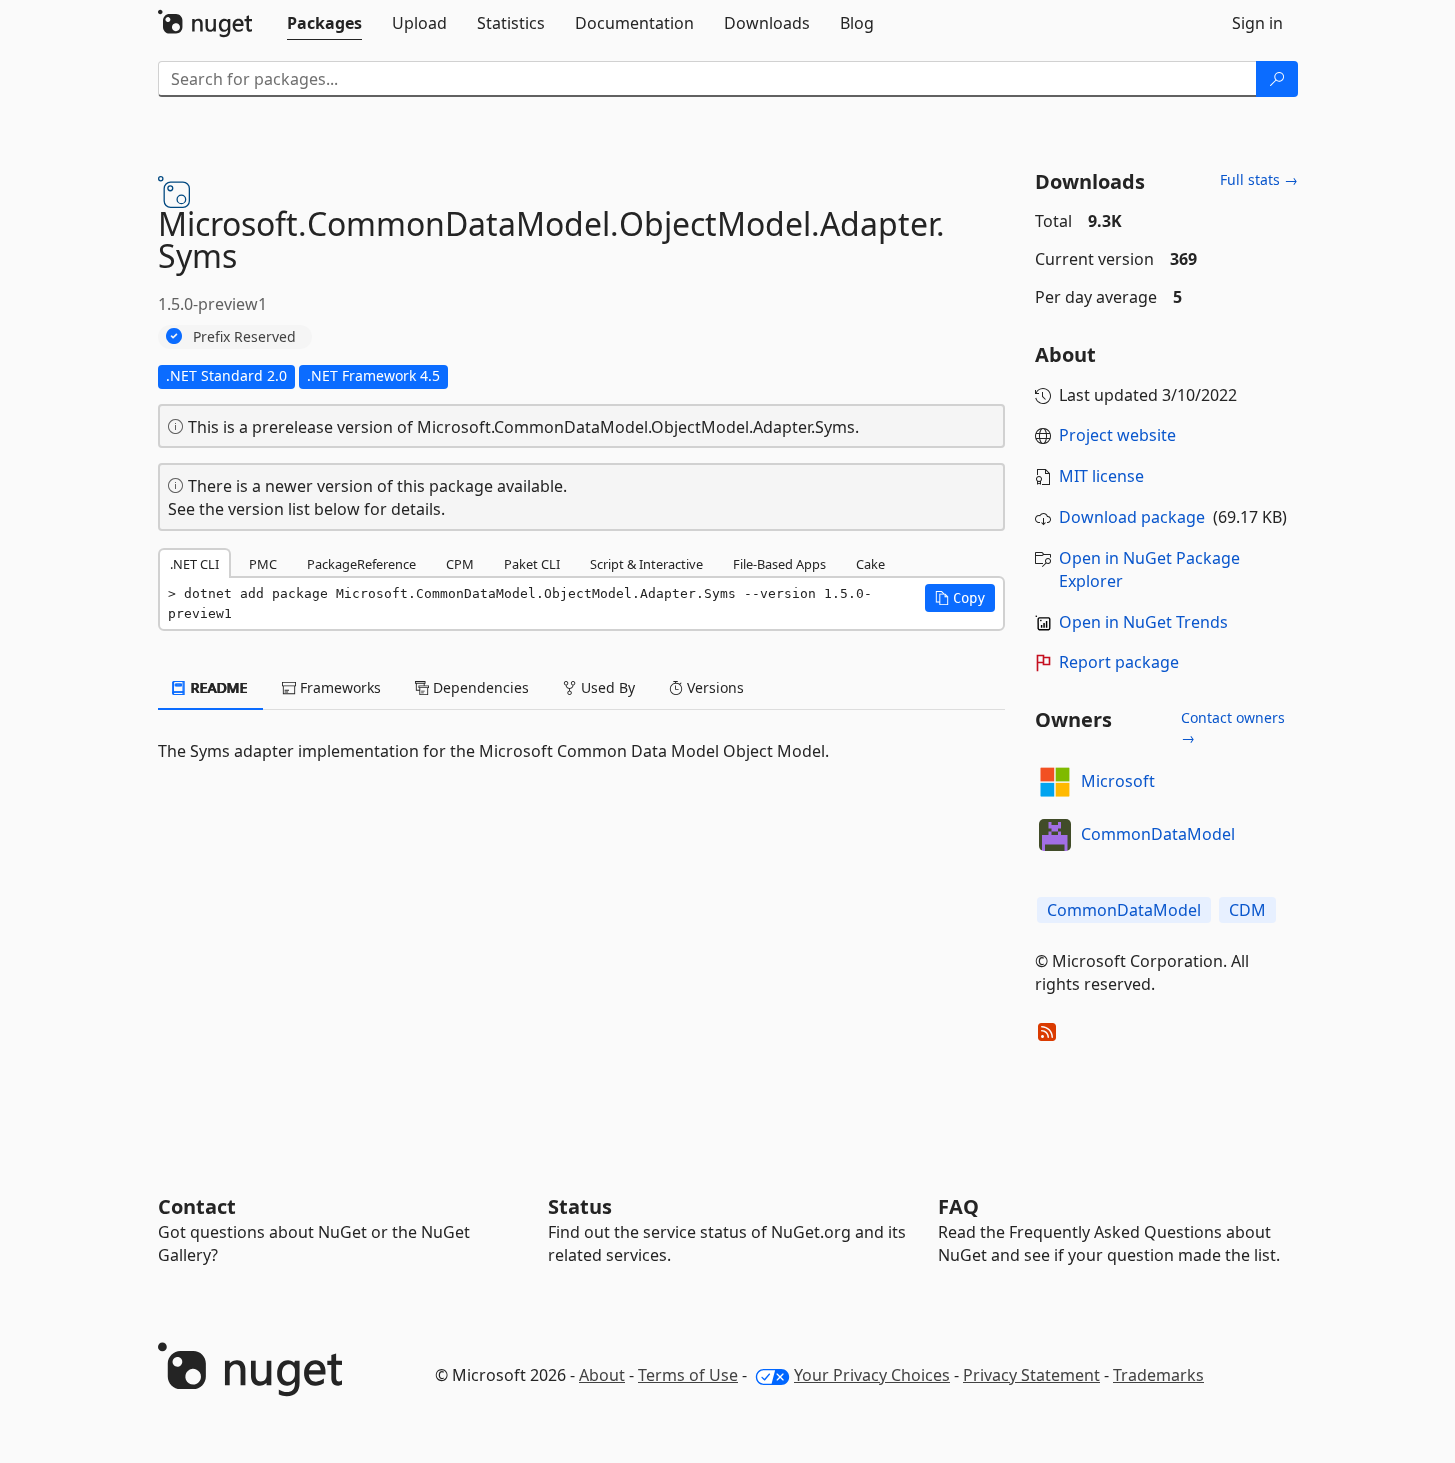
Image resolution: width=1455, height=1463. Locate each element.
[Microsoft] (1055, 782)
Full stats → (1259, 179)
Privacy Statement (1031, 1375)
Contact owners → (1233, 727)
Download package (1132, 517)
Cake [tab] (870, 564)
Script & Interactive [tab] (646, 564)
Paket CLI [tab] (532, 564)
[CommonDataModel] (1055, 835)
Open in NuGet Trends (1143, 622)
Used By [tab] (606, 687)
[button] (960, 598)
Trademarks (1158, 1375)
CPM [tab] (460, 564)
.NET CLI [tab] (194, 564)
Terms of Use (688, 1375)
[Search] (1277, 79)
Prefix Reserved (244, 336)
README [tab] (217, 687)
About (602, 1375)
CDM (1247, 910)
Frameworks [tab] (338, 687)
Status (580, 1206)
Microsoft (1118, 781)
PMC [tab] (263, 564)
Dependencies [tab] (479, 687)
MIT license (1101, 476)
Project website (1117, 435)
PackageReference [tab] (361, 564)
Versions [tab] (713, 687)
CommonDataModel (1158, 834)
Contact (197, 1206)
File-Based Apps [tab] (779, 564)
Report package (1119, 662)
